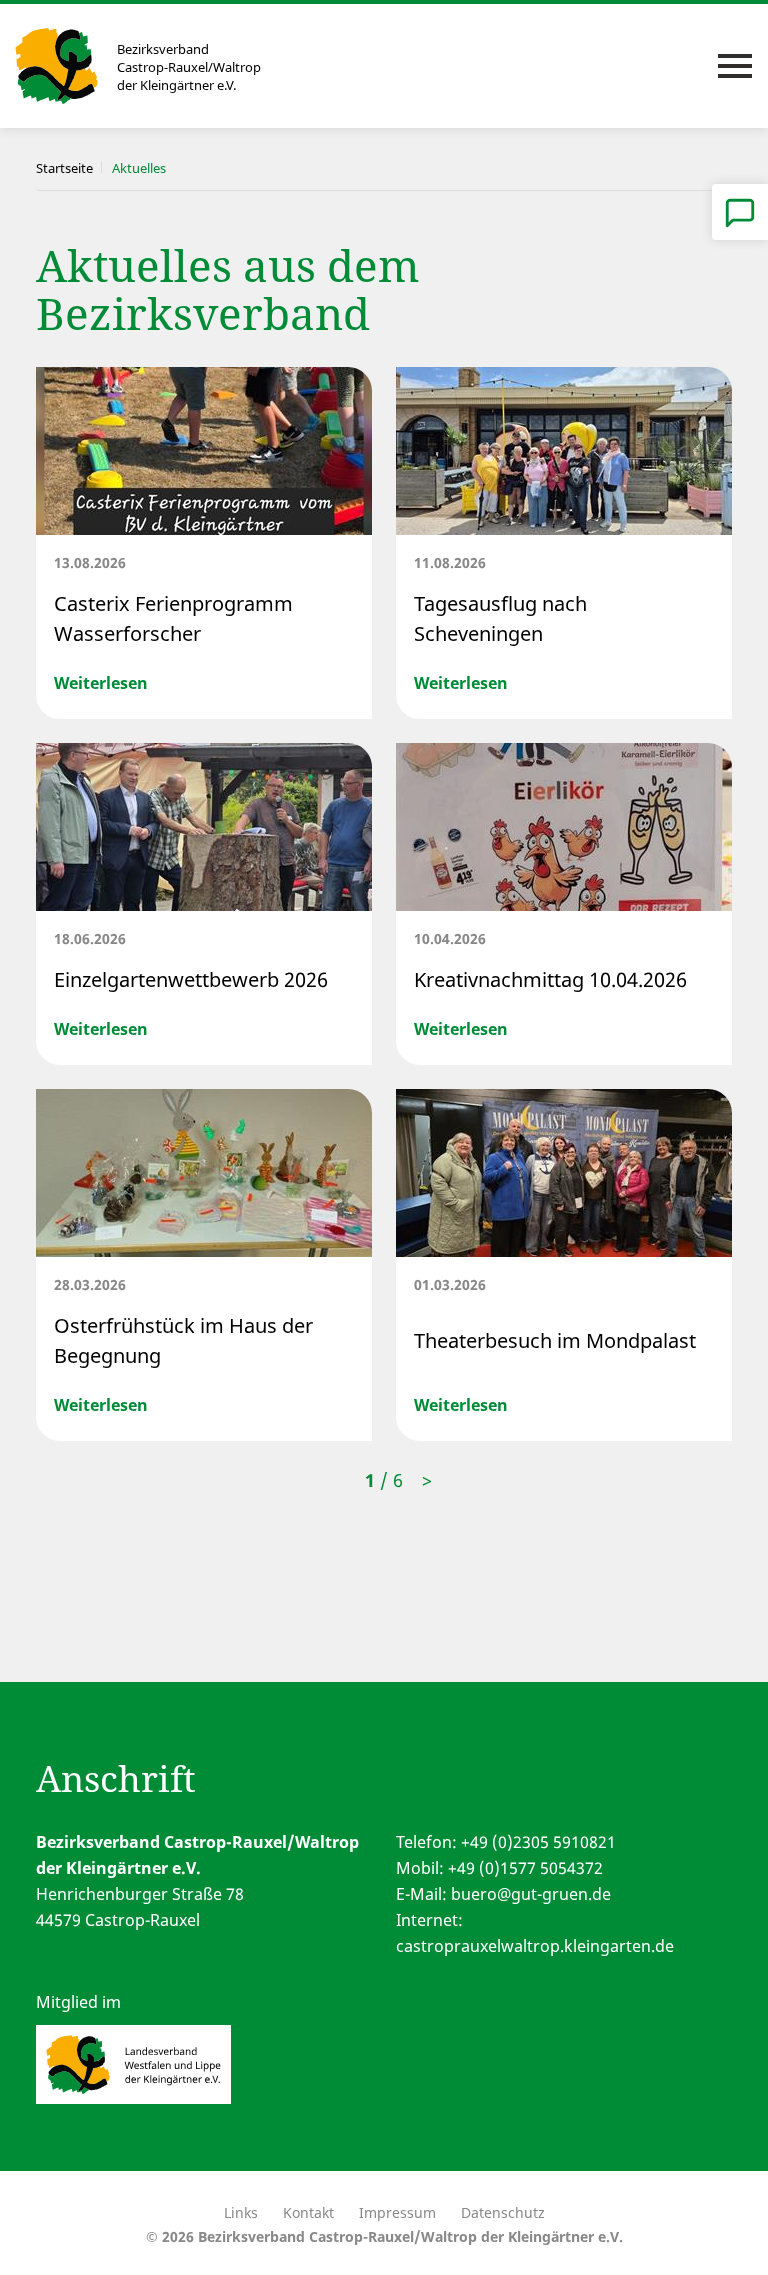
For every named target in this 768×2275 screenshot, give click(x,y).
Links (241, 2212)
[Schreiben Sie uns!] (740, 212)
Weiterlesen (101, 683)
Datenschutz (503, 2212)
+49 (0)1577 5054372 (525, 1868)
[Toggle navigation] (735, 66)
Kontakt (308, 2212)
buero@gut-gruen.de (531, 1894)
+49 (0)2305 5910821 (538, 1842)
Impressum (397, 2212)
